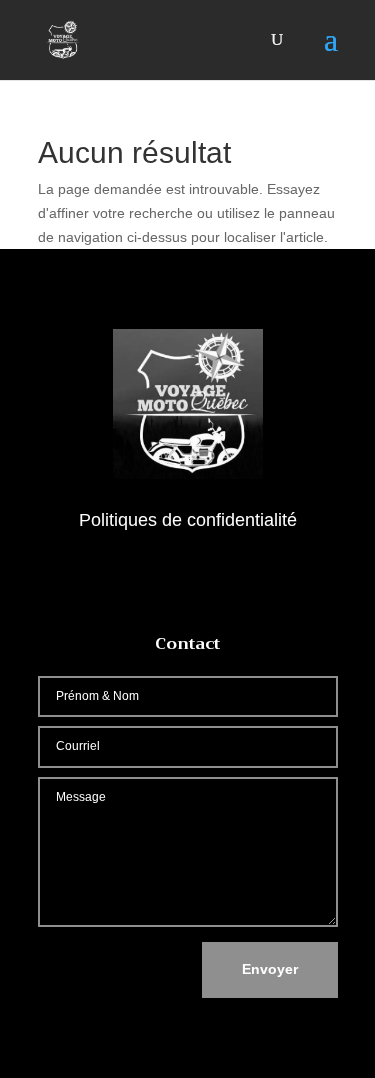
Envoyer (270, 969)
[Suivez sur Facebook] (188, 579)
